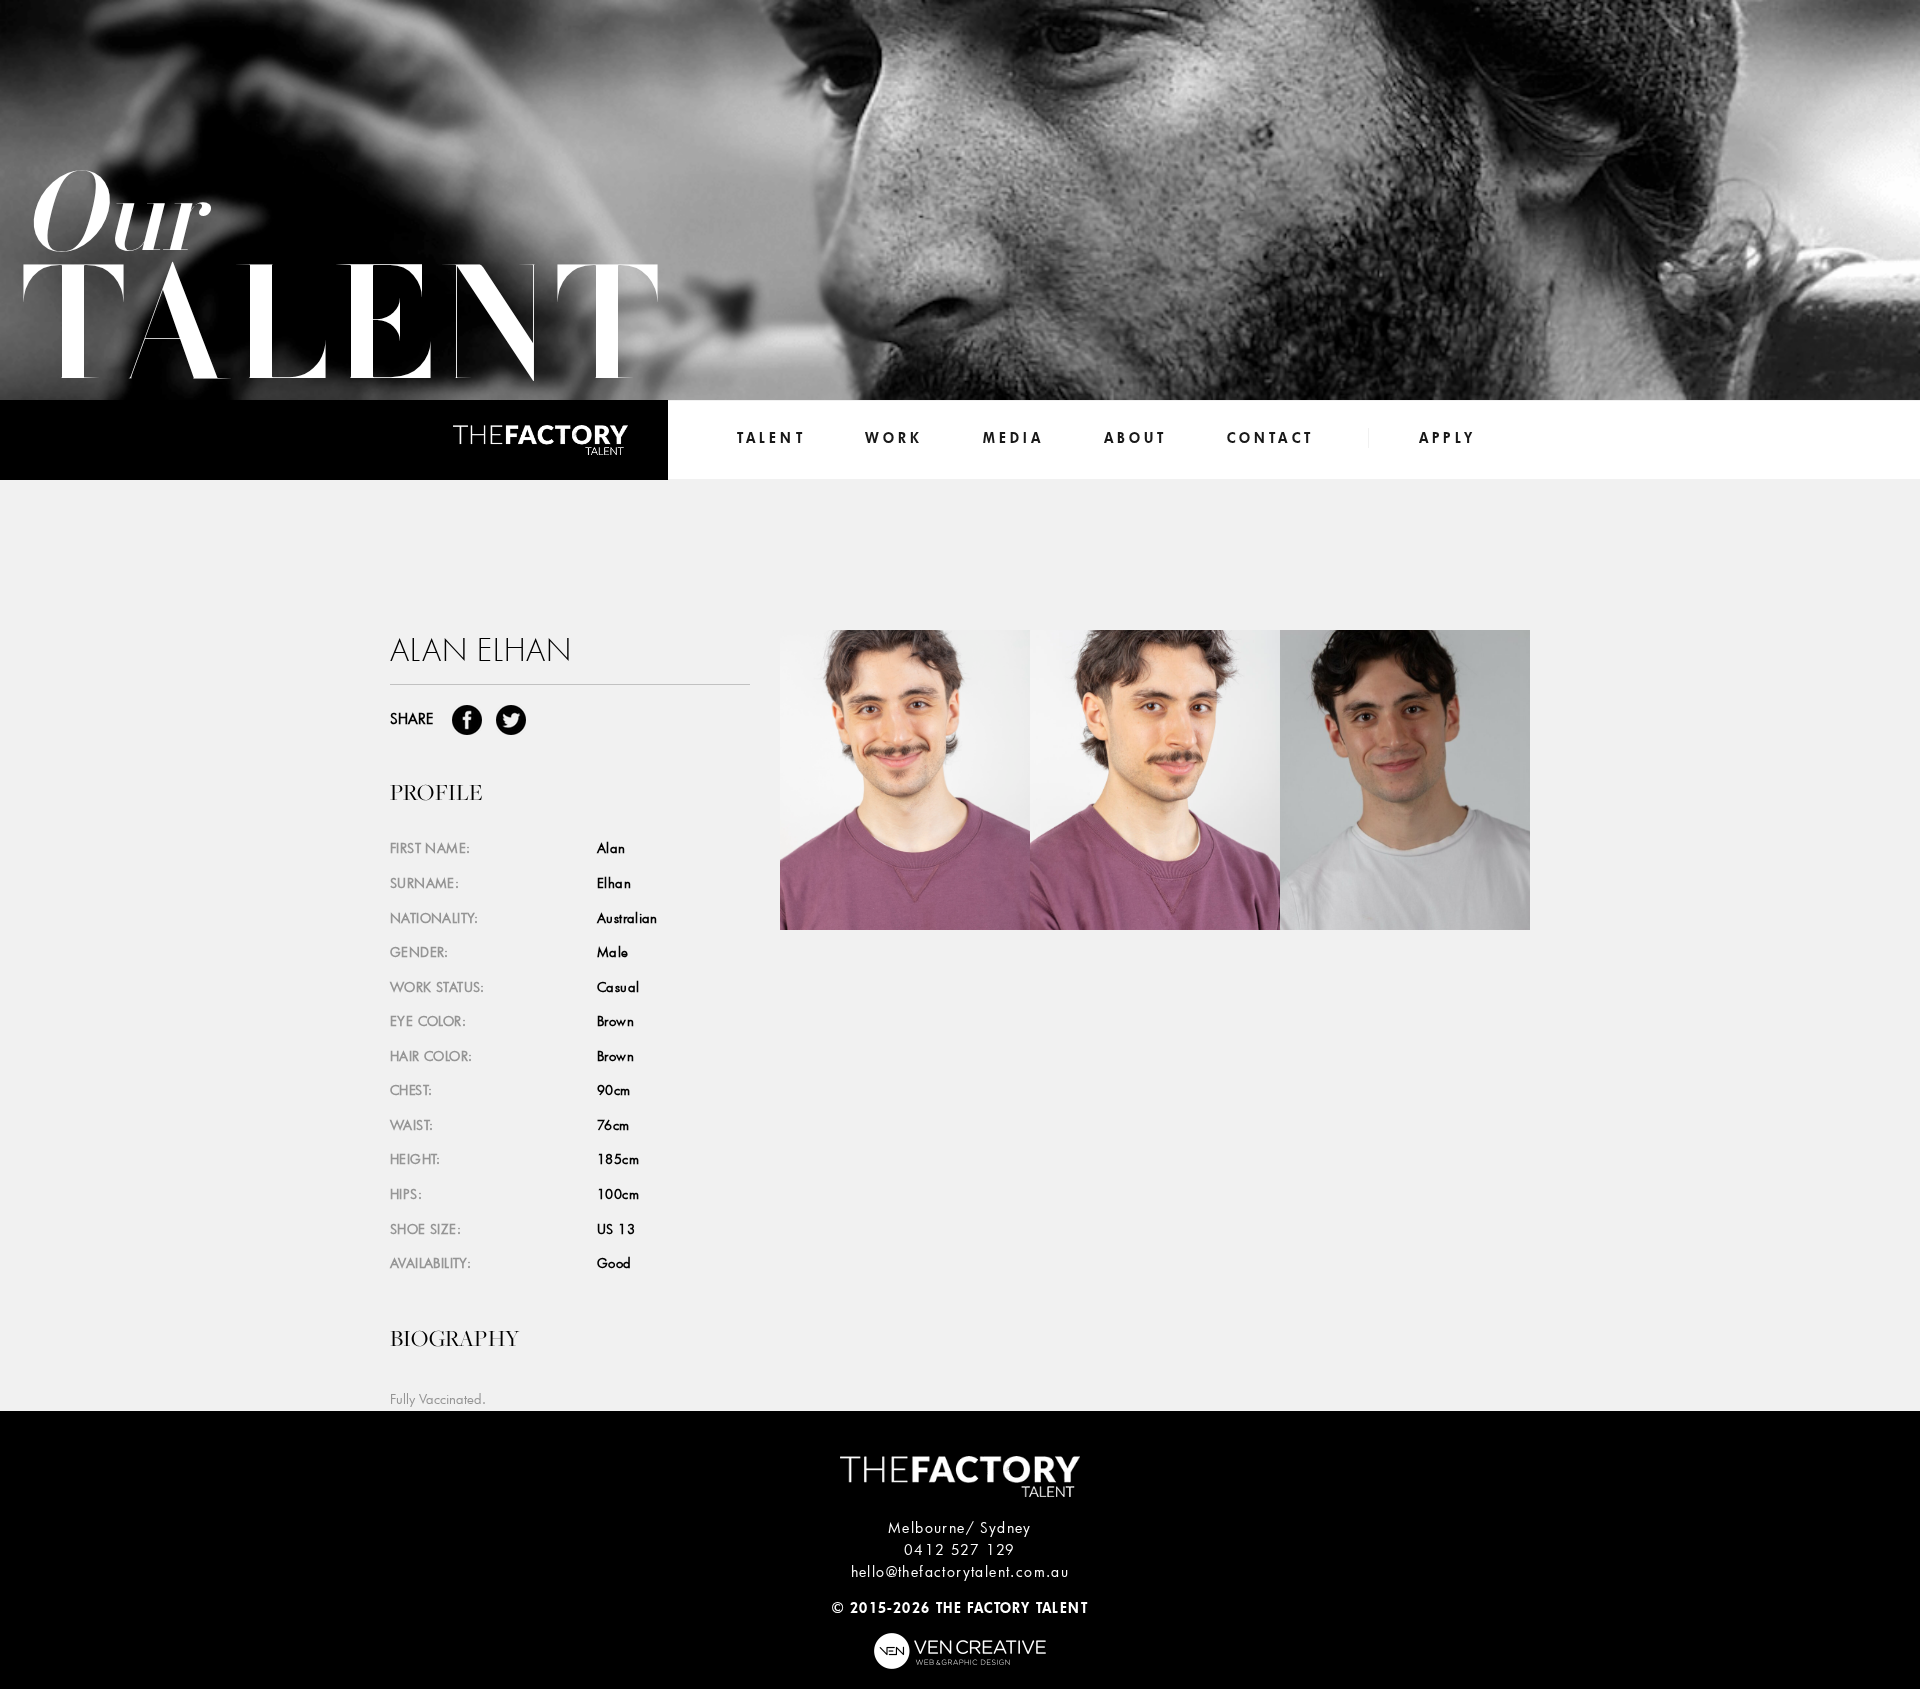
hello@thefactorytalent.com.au (960, 1571)
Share (411, 718)
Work (894, 437)
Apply (1447, 437)
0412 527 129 (960, 1549)
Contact (1270, 437)
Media (1014, 437)
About (1136, 437)
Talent (771, 437)
